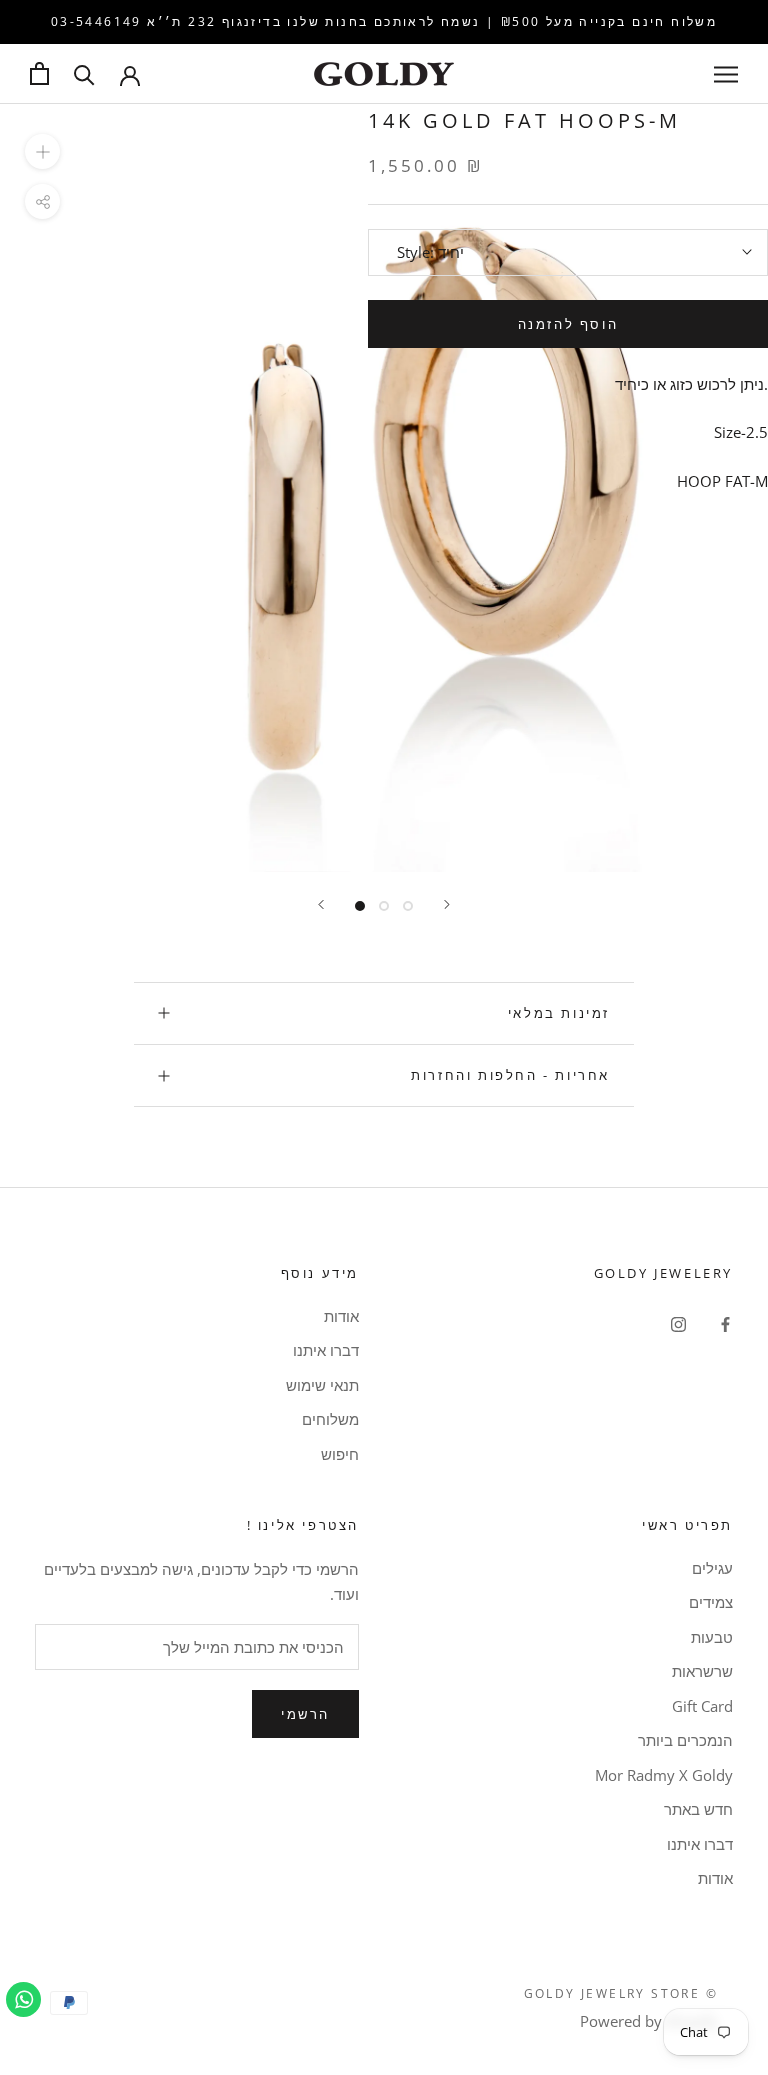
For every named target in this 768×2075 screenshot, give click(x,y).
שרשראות (702, 1671)
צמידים (711, 1602)
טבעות (712, 1637)
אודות (341, 1316)
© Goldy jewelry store (621, 1993)
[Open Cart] (39, 73)
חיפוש (340, 1454)
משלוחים (330, 1419)
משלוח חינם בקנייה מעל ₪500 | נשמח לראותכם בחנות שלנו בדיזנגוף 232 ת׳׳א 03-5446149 (384, 21)
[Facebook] (725, 1323)
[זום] (42, 151)
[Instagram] (678, 1323)
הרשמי (305, 1714)
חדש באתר (698, 1809)
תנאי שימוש (322, 1385)
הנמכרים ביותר (685, 1740)
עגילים (712, 1568)
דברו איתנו (326, 1350)
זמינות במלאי (559, 1013)
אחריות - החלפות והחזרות (510, 1075)
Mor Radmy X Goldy (664, 1775)
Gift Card (702, 1706)
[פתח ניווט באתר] (726, 73)
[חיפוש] (84, 73)
